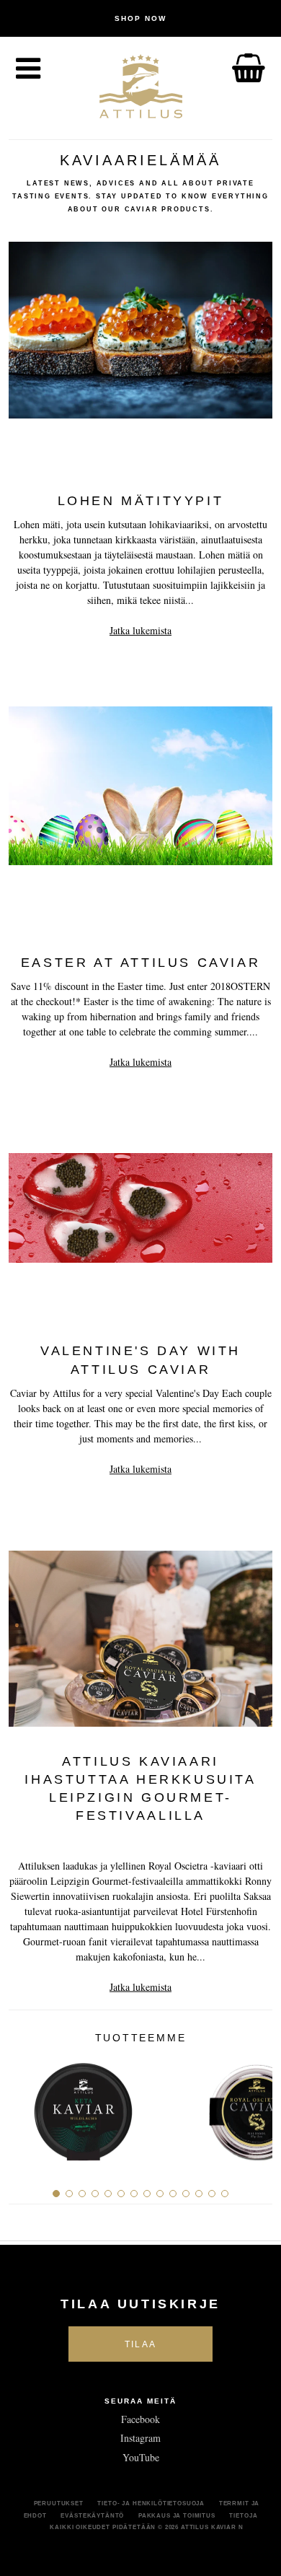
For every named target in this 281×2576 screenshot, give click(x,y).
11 (186, 2194)
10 (173, 2194)
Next (256, 2107)
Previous (25, 2107)
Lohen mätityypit (141, 501)
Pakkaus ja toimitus (177, 2515)
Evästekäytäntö (92, 2515)
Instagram (140, 2438)
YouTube (141, 2457)
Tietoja (243, 2515)
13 (212, 2194)
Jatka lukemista (140, 630)
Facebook (140, 2419)
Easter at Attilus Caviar (140, 963)
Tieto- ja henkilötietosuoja (151, 2503)
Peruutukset (59, 2503)
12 (199, 2194)
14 (225, 2194)
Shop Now (140, 18)
